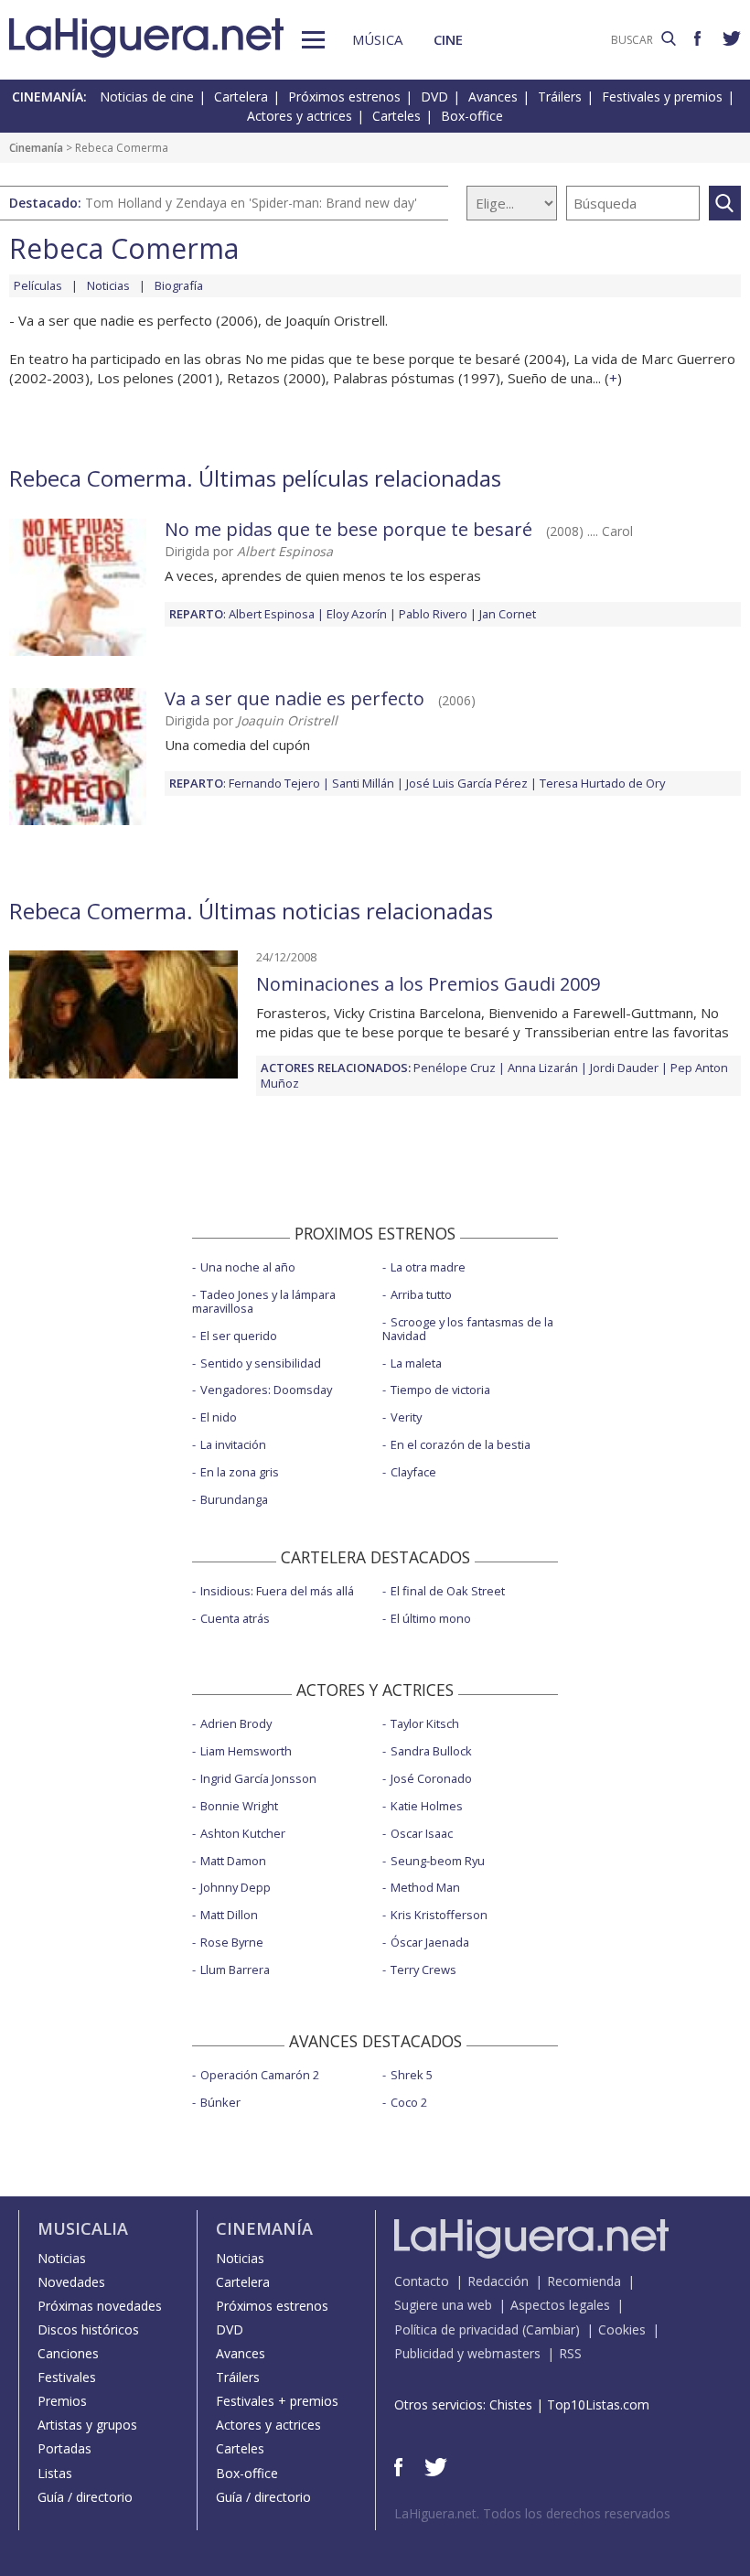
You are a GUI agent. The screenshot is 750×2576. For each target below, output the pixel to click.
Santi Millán (363, 783)
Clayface (413, 1472)
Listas (55, 2473)
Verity (406, 1417)
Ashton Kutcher (243, 1833)
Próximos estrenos (344, 97)
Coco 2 (409, 2102)
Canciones (68, 2353)
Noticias (108, 285)
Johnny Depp (236, 1887)
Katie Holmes (427, 1806)
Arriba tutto (421, 1294)
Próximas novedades (100, 2306)
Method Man (425, 1887)
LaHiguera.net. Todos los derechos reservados (532, 2513)
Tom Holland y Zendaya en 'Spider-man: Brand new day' (251, 203)
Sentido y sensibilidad (261, 1363)
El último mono (431, 1618)
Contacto (422, 2281)
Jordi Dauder (624, 1068)
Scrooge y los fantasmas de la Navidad (468, 1329)
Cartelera (241, 97)
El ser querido (239, 1336)
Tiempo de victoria (440, 1390)
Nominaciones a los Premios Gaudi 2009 (428, 984)
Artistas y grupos (87, 2425)
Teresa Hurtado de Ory (602, 783)
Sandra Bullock (431, 1751)
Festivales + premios (277, 2401)
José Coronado (431, 1778)
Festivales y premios (662, 97)
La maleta (416, 1363)
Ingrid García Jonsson (258, 1778)
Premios (62, 2401)
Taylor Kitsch (425, 1723)
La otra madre (428, 1267)
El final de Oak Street (448, 1591)
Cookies (622, 2329)
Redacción (498, 2281)
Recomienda (584, 2281)
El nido (219, 1417)
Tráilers (560, 97)
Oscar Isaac (422, 1833)
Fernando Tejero (274, 783)
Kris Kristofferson (439, 1915)
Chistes (511, 2404)
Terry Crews (423, 1970)
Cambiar (551, 2329)
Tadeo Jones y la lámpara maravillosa (264, 1301)
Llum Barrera (235, 1970)
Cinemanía (36, 148)
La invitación (233, 1444)
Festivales (67, 2377)
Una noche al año (248, 1267)
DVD (434, 97)
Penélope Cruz (455, 1068)
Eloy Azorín (357, 614)
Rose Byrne (232, 1942)
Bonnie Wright (239, 1806)
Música (377, 39)
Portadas (64, 2448)
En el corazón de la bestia (461, 1444)
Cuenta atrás (235, 1618)
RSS (570, 2353)
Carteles (396, 116)
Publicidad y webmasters (467, 2353)
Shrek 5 (412, 2075)
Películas (38, 285)
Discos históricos (88, 2329)
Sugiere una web (443, 2305)
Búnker (220, 2102)
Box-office (472, 116)
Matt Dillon (229, 1915)
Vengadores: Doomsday (266, 1390)
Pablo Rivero (433, 614)
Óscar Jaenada (430, 1942)
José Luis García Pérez (467, 783)
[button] (313, 40)
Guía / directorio (85, 2497)
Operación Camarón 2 (260, 2075)
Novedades (71, 2282)
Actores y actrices (300, 116)
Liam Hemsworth (246, 1751)
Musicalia (83, 2228)
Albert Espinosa (272, 614)
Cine (448, 39)
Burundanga (234, 1499)
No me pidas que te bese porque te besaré (348, 529)
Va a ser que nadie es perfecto (295, 698)
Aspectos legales (560, 2305)
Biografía (179, 285)
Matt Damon (233, 1861)
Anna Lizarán (543, 1068)
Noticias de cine (147, 97)
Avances (493, 97)
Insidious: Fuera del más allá (277, 1591)
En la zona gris (240, 1472)
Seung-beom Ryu (438, 1861)
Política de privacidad (456, 2329)
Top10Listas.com (598, 2404)
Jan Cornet (508, 614)
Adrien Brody (236, 1723)
